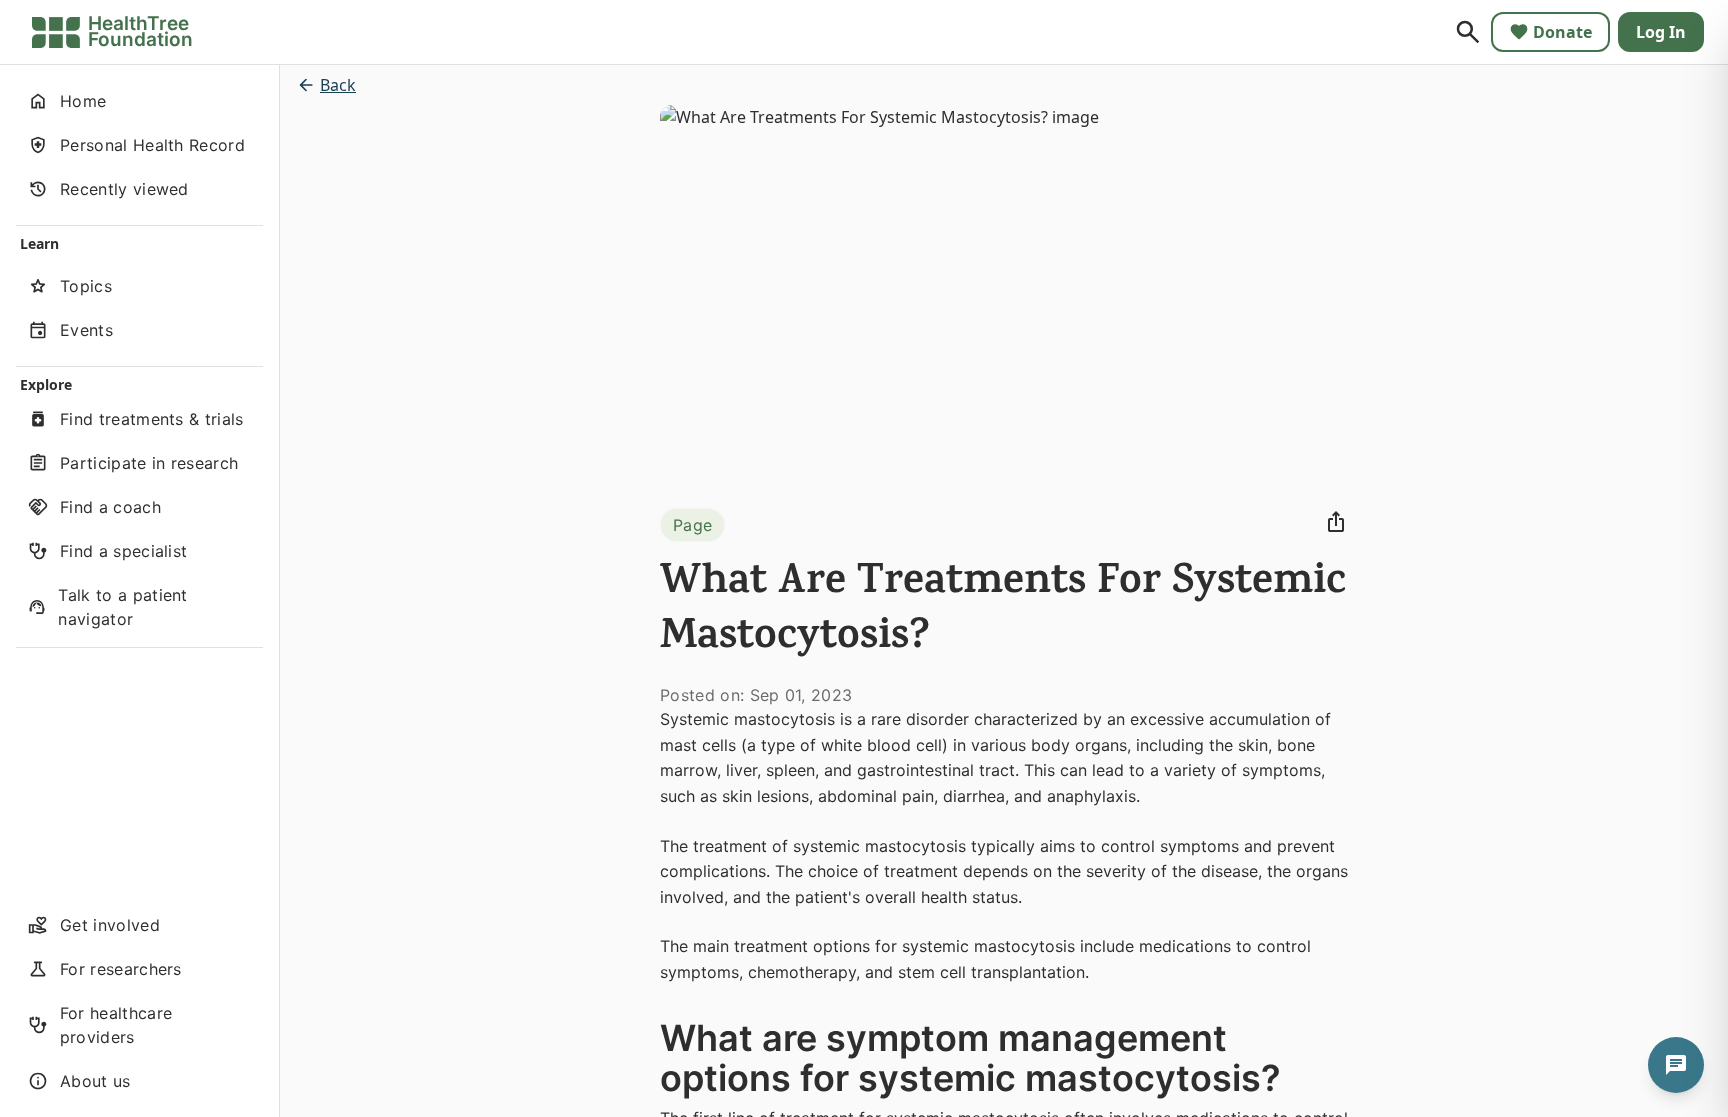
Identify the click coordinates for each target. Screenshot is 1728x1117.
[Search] (1468, 32)
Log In (1661, 32)
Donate (1562, 32)
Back (338, 85)
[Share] (1336, 522)
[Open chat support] (1676, 1065)
